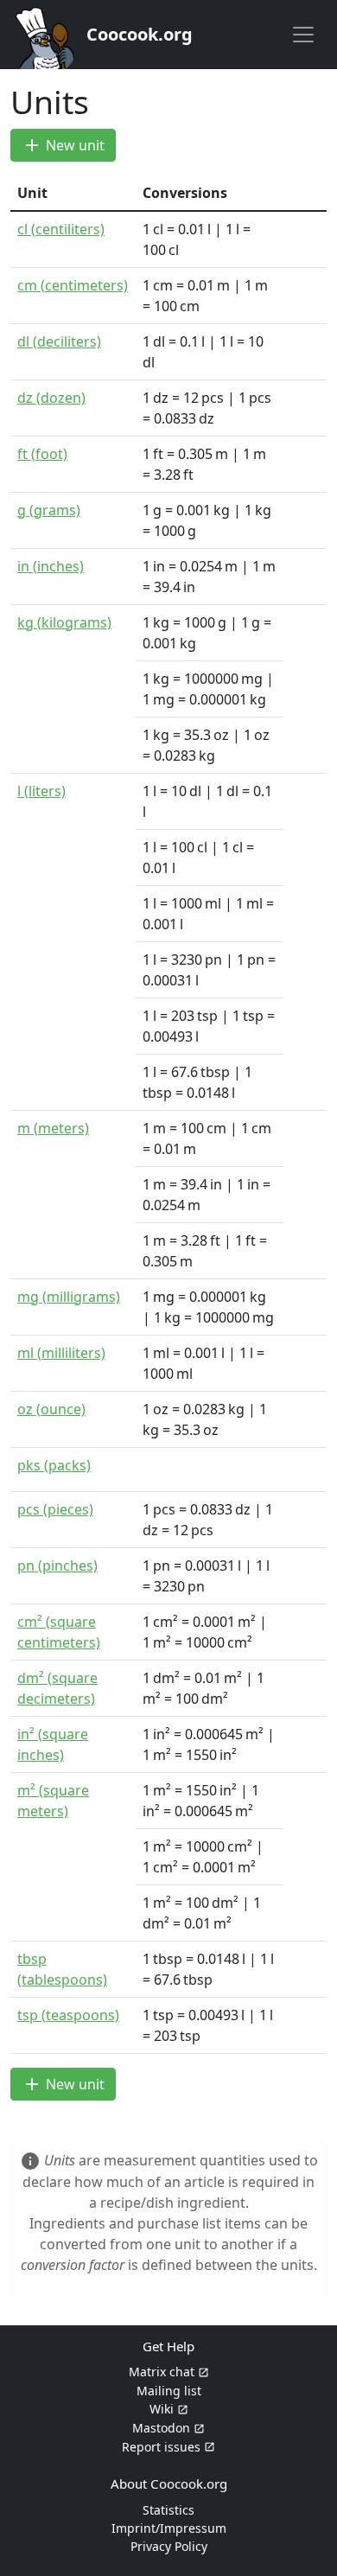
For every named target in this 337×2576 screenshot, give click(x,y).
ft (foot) (42, 454)
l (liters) (41, 791)
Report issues (161, 2447)
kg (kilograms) (64, 622)
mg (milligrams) (69, 1297)
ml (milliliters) (61, 1353)
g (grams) (49, 510)
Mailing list (169, 2391)
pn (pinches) (57, 1565)
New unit (63, 145)
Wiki (162, 2409)
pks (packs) (54, 1465)
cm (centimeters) (73, 285)
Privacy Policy (169, 2546)
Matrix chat (162, 2372)
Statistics (168, 2510)
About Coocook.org (169, 2484)
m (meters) (53, 1128)
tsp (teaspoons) (68, 2015)
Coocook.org (140, 34)
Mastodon (161, 2428)
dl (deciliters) (59, 341)
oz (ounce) (51, 1409)
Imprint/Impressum (169, 2528)
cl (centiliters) (61, 229)
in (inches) (51, 566)
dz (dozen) (51, 398)
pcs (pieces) (55, 1509)
